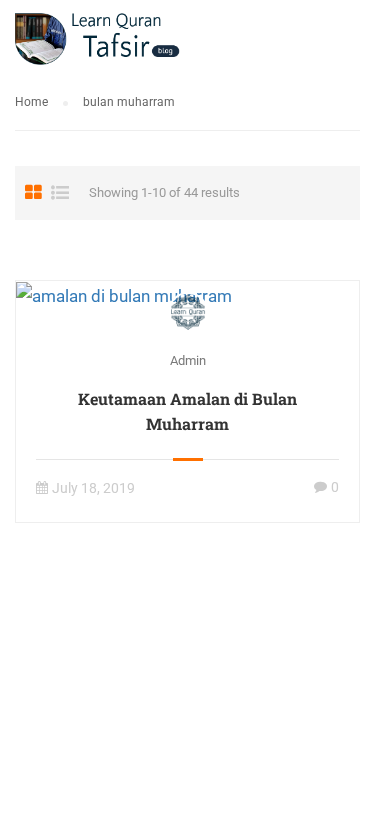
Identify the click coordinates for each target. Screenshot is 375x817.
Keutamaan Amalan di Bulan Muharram (187, 411)
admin (188, 360)
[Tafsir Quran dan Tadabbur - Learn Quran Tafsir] (97, 42)
